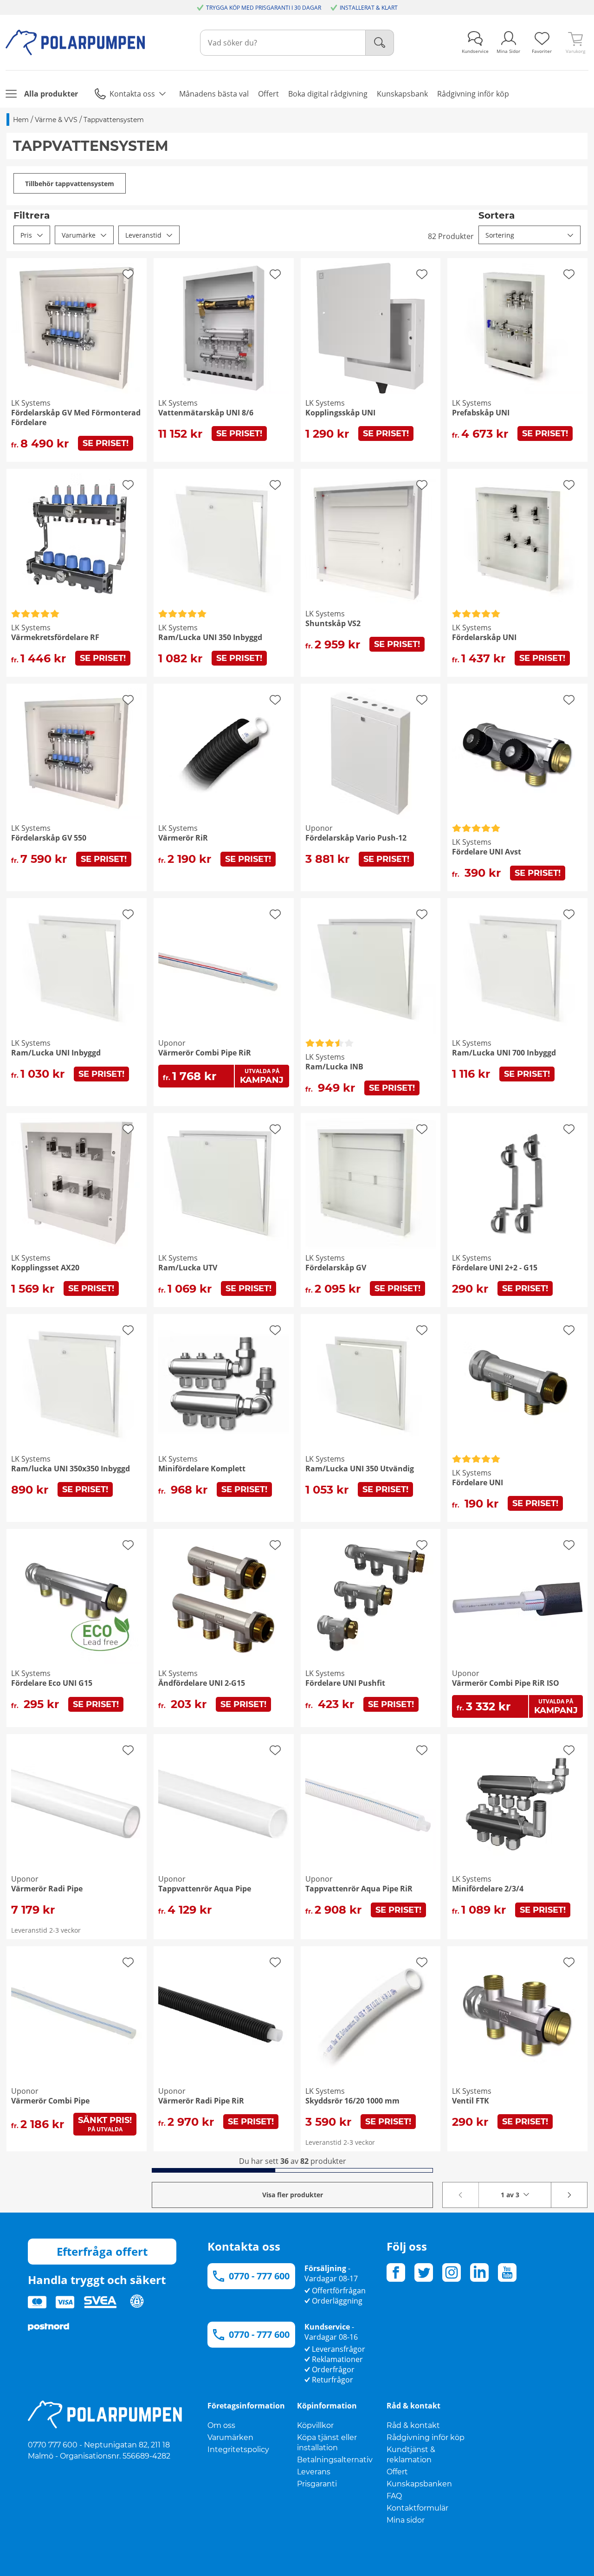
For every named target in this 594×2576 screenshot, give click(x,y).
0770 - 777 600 (259, 2276)
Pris (26, 235)
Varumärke (79, 235)
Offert (397, 2472)
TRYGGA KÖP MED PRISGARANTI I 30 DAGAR (264, 8)
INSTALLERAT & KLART (369, 8)
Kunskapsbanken (419, 2484)
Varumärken (230, 2437)
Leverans (314, 2472)
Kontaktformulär (417, 2508)
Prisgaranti (317, 2484)
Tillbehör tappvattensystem (70, 184)
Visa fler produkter (293, 2195)
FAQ (394, 2496)
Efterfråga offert (102, 2251)
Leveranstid (143, 235)
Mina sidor (406, 2520)
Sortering (500, 235)
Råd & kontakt (413, 2425)
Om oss (221, 2425)
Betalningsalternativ (335, 2460)
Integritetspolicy (238, 2450)
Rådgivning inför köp (426, 2437)
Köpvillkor (315, 2425)
